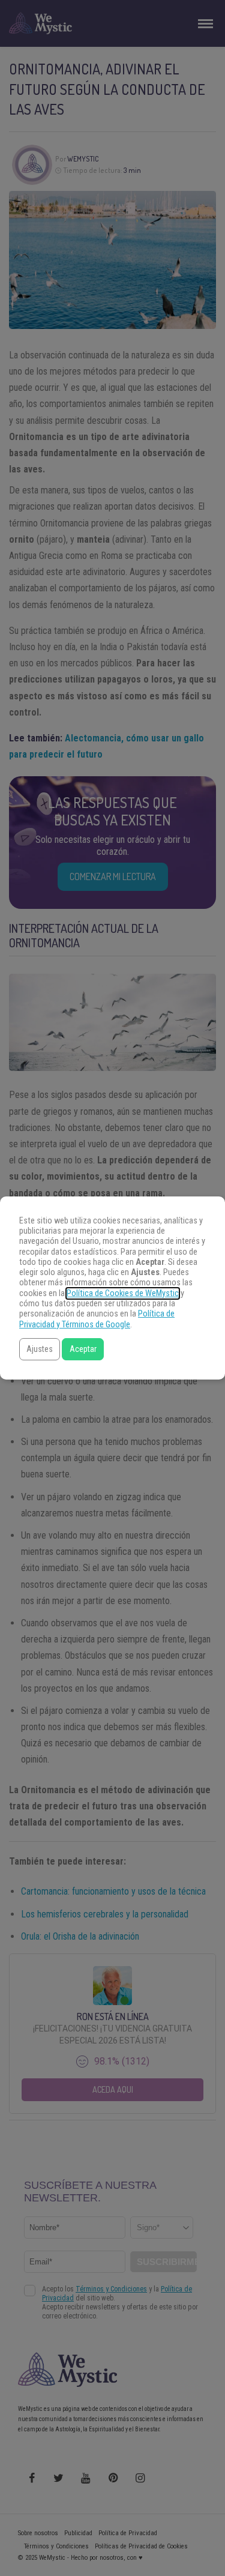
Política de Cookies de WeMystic (123, 1293)
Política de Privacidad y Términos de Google (97, 1319)
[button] (40, 1349)
